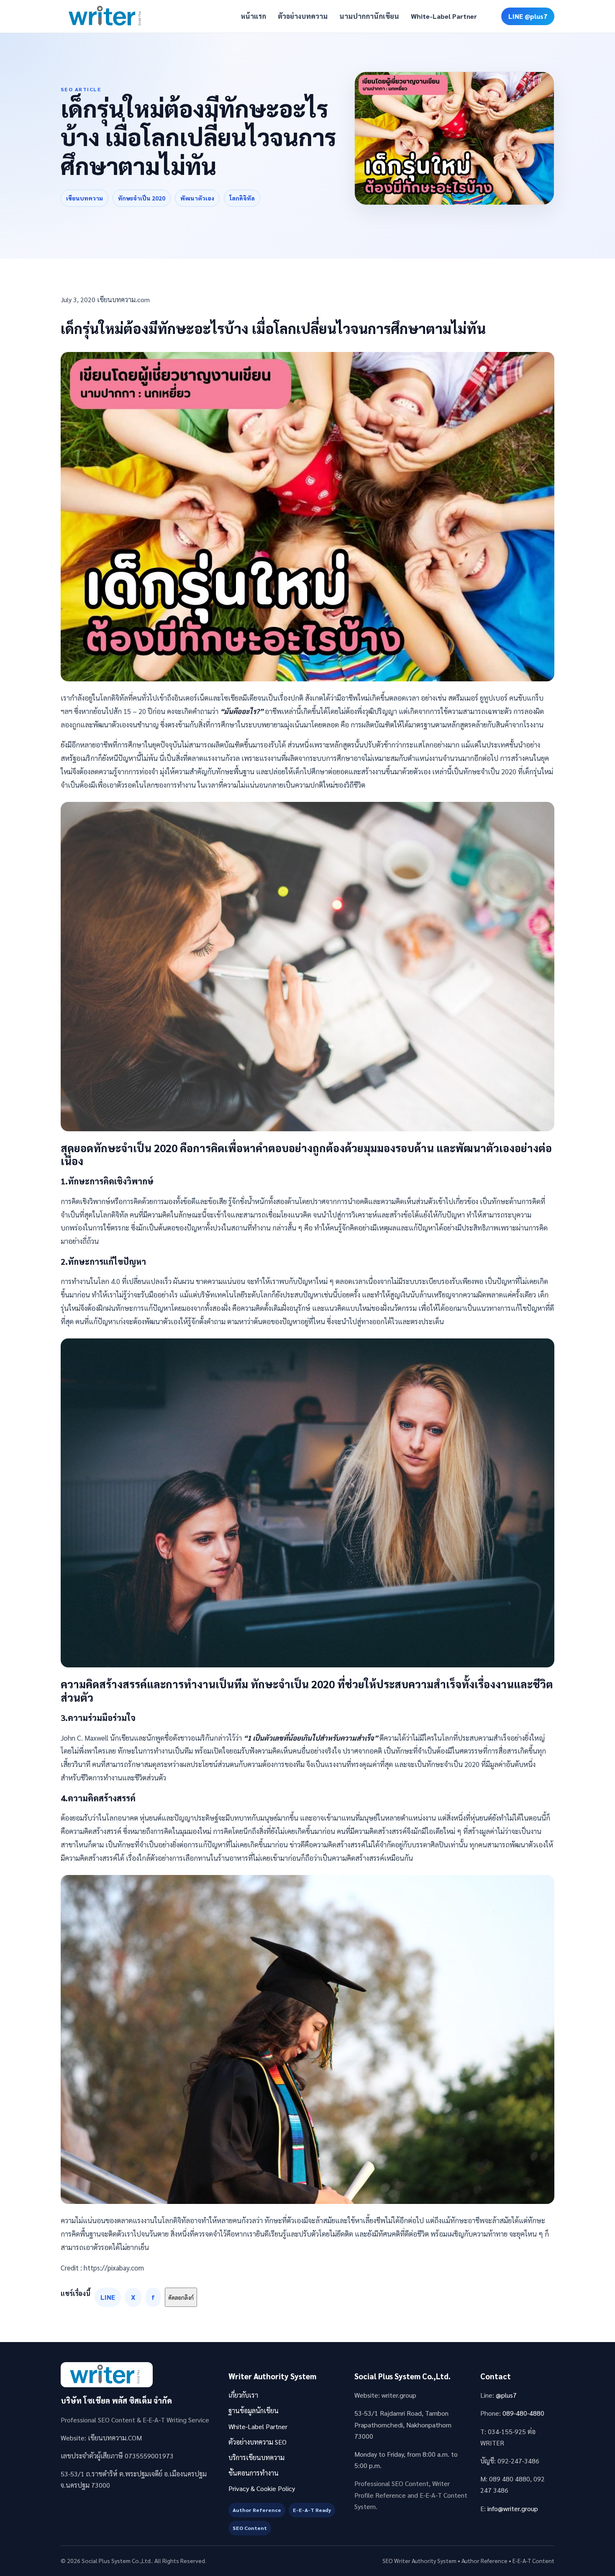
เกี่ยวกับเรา (243, 2395)
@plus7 (506, 2395)
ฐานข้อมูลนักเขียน (254, 2410)
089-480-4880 (523, 2413)
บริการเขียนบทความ (256, 2457)
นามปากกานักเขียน (369, 16)
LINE (108, 2297)
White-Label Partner (444, 16)
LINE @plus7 (528, 16)
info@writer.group (513, 2508)
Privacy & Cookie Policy (262, 2488)
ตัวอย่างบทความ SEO (258, 2442)
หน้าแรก (253, 16)
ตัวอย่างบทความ (303, 16)
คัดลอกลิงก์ (181, 2297)
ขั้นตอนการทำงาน (254, 2473)
